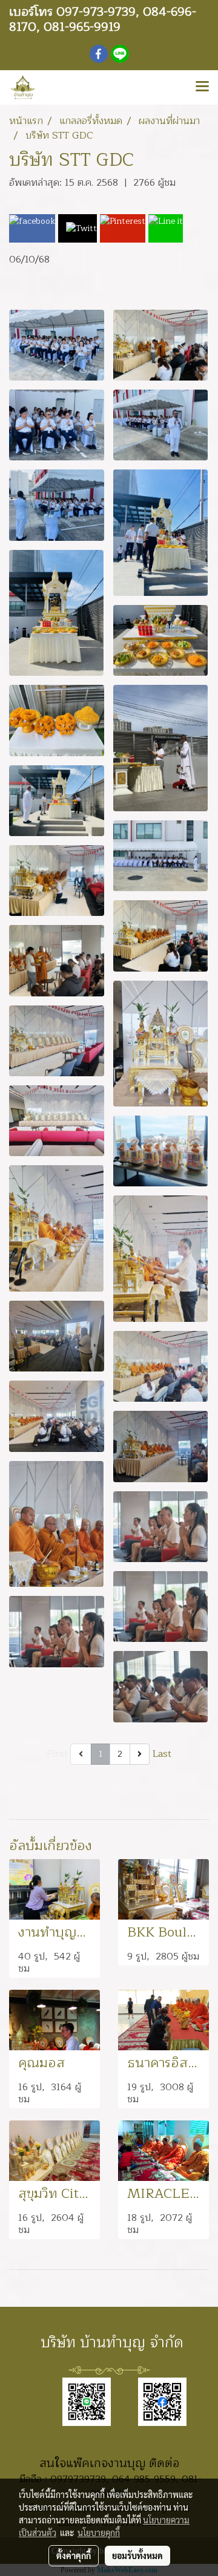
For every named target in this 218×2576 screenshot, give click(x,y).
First (57, 1754)
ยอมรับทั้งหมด (137, 2555)
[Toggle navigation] (202, 87)
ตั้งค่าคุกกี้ (74, 2555)
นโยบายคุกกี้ (99, 2532)
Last (162, 1754)
